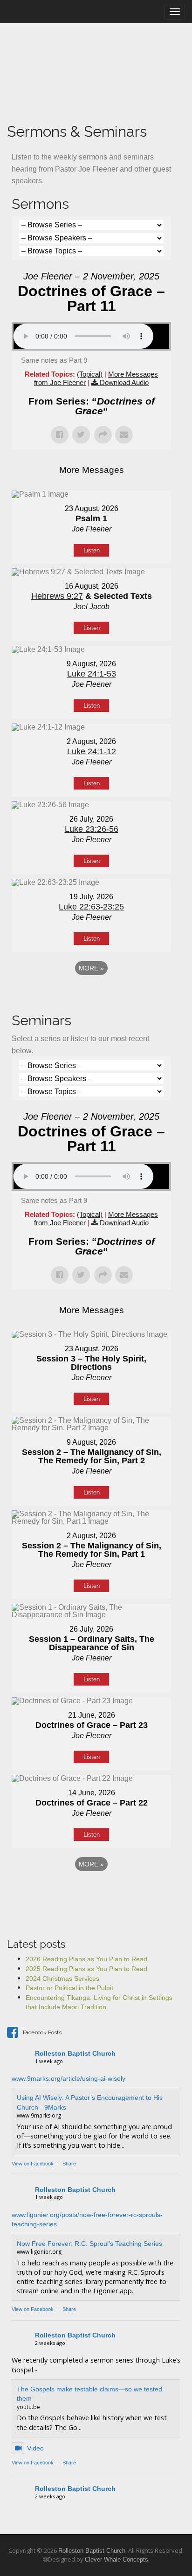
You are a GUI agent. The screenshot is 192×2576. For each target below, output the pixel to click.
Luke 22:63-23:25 (91, 907)
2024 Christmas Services (62, 1978)
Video (35, 2448)
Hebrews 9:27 (57, 596)
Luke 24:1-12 (92, 751)
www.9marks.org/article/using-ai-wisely (69, 2078)
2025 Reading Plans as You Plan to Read (86, 1969)
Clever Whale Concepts (117, 2559)
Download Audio (124, 382)
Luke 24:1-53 (92, 674)
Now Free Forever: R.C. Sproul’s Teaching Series (89, 2244)
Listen (92, 550)
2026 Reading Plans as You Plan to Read (86, 1959)
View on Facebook (33, 2164)
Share (69, 2164)
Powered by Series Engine (91, 994)
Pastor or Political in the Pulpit (69, 1988)
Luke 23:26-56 (92, 829)
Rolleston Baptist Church (75, 2053)
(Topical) (90, 374)
